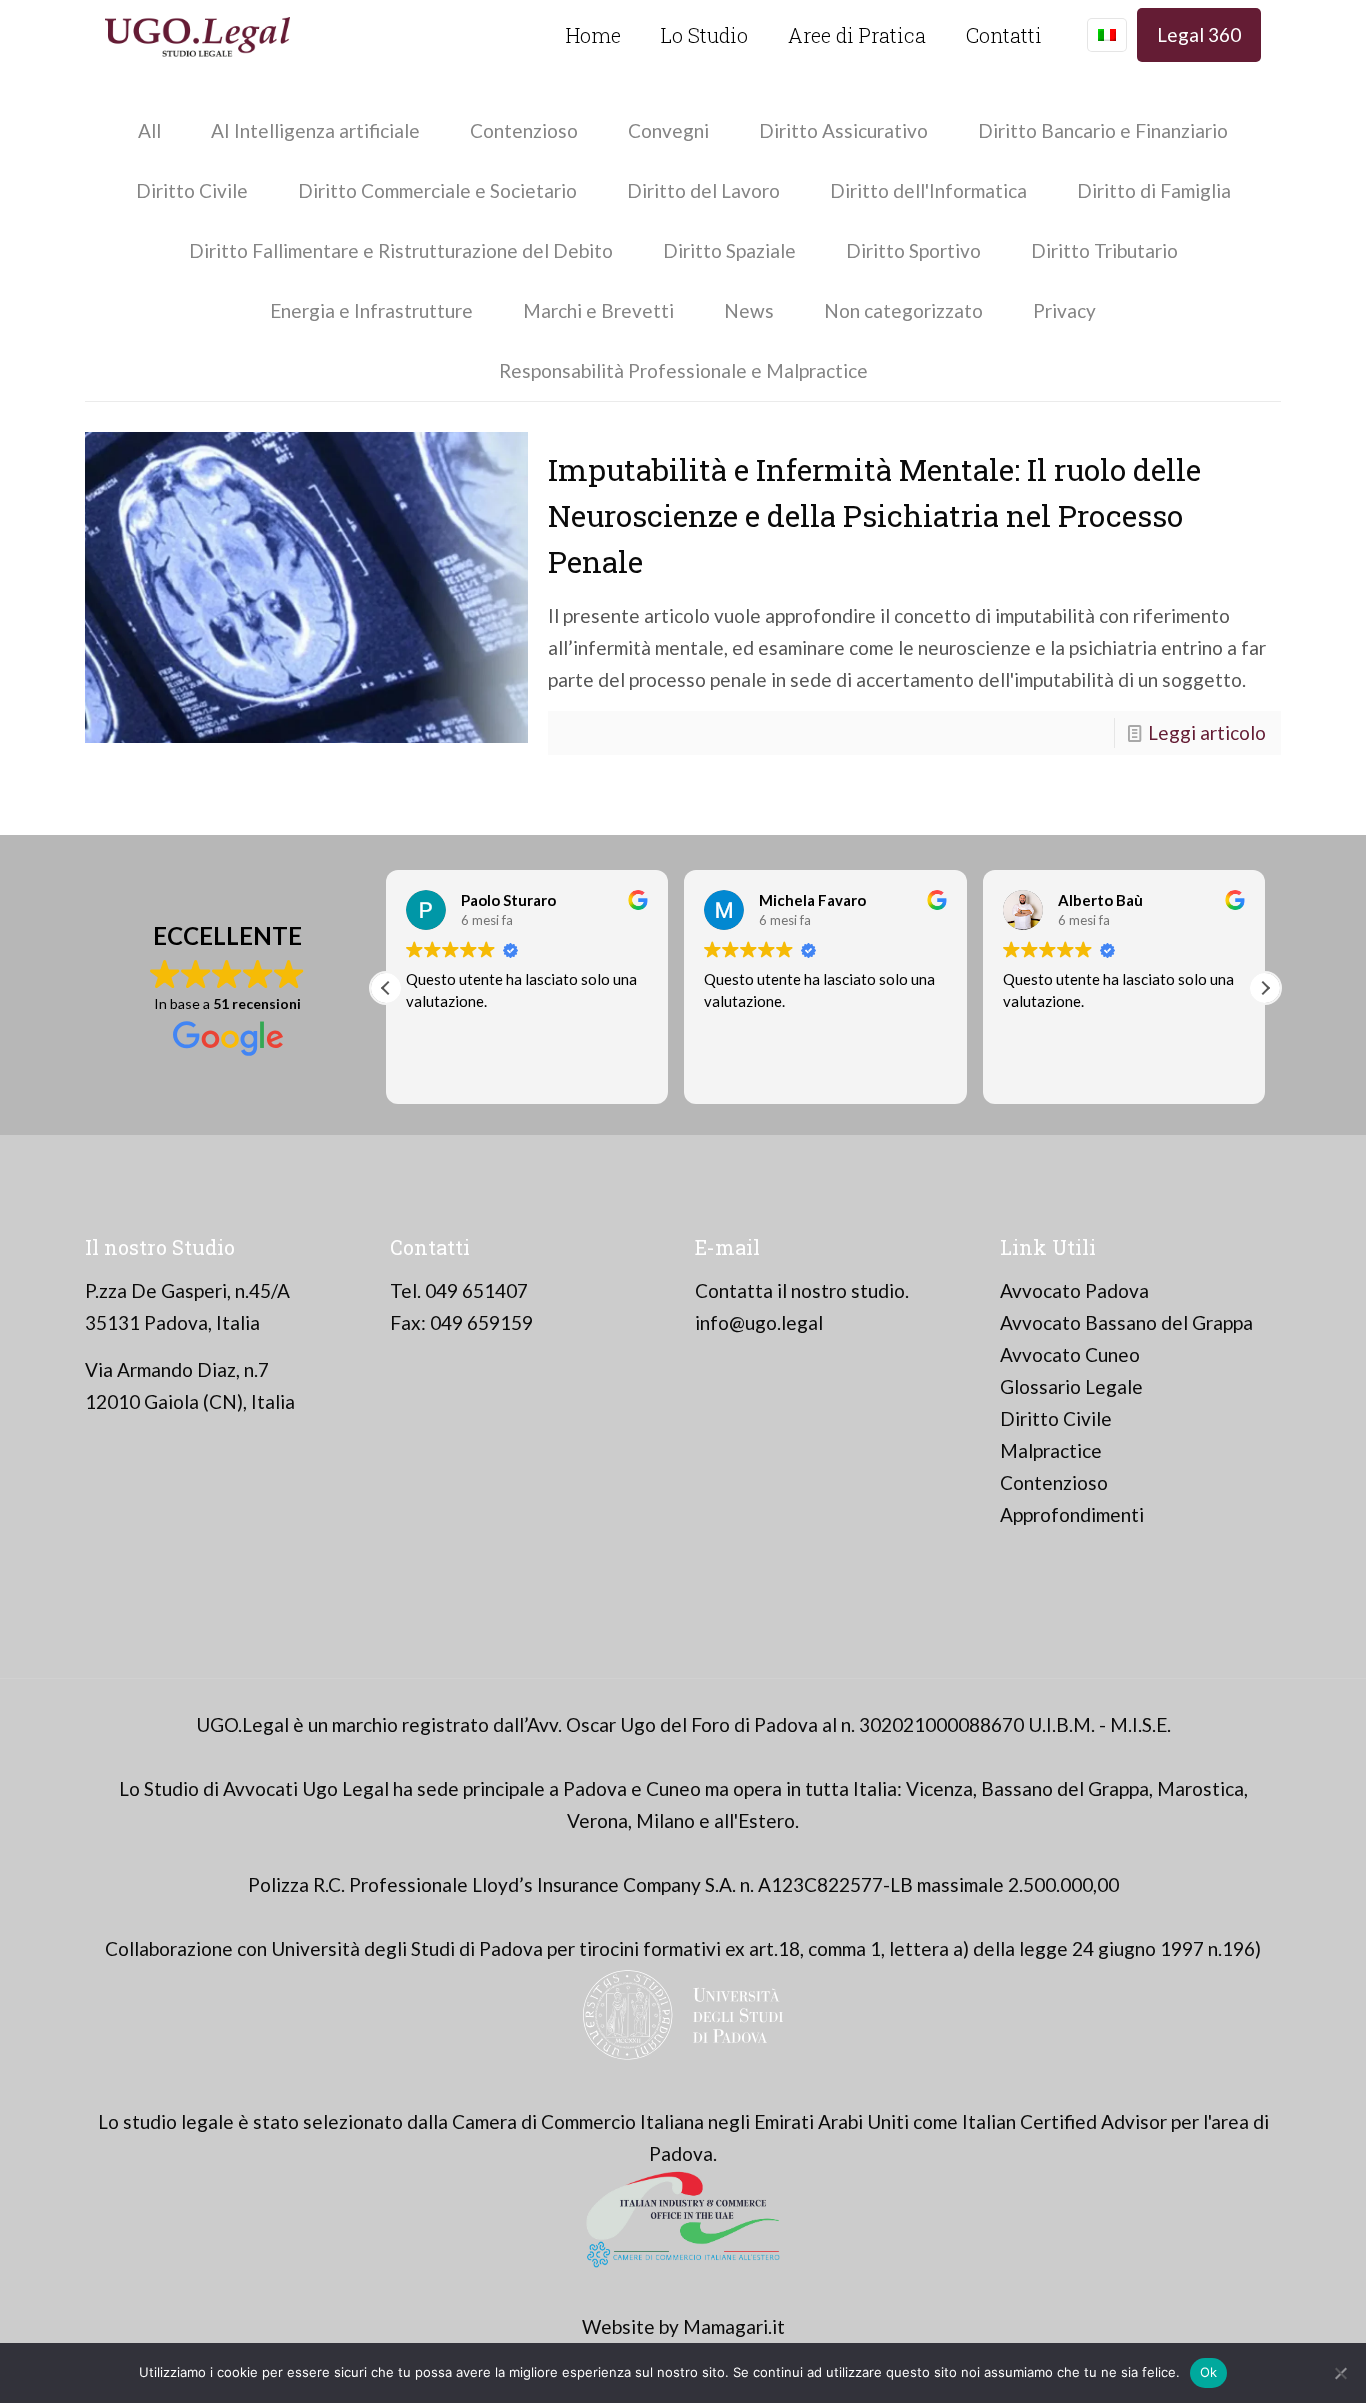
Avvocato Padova (1074, 1290)
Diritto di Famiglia (1154, 190)
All (149, 130)
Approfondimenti (1072, 1514)
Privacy (1064, 310)
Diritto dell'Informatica (928, 190)
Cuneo (673, 1788)
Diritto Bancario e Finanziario (1103, 130)
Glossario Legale (1071, 1386)
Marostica (1200, 1788)
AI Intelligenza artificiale (315, 130)
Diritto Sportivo (913, 250)
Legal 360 (1199, 34)
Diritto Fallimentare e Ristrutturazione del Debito (401, 250)
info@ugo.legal (759, 1322)
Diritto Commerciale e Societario (437, 190)
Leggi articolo (1207, 732)
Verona (597, 1820)
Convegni (668, 130)
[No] (1341, 2373)
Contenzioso (524, 130)
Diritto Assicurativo (843, 130)
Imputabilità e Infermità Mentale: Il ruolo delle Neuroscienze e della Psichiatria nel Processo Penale (874, 515)
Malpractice (1051, 1450)
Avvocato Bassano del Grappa (1126, 1322)
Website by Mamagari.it (683, 2326)
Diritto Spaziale (729, 250)
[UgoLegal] (197, 35)
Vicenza (939, 1788)
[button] (1265, 988)
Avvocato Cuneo (1070, 1354)
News (749, 310)
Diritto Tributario (1104, 250)
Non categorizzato (903, 310)
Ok (1209, 2372)
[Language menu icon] (1107, 35)
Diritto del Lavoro (703, 190)
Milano (665, 1820)
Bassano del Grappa (1065, 1788)
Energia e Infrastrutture (371, 310)
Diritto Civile (192, 190)
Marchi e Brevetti (598, 310)
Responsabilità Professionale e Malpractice (683, 370)
